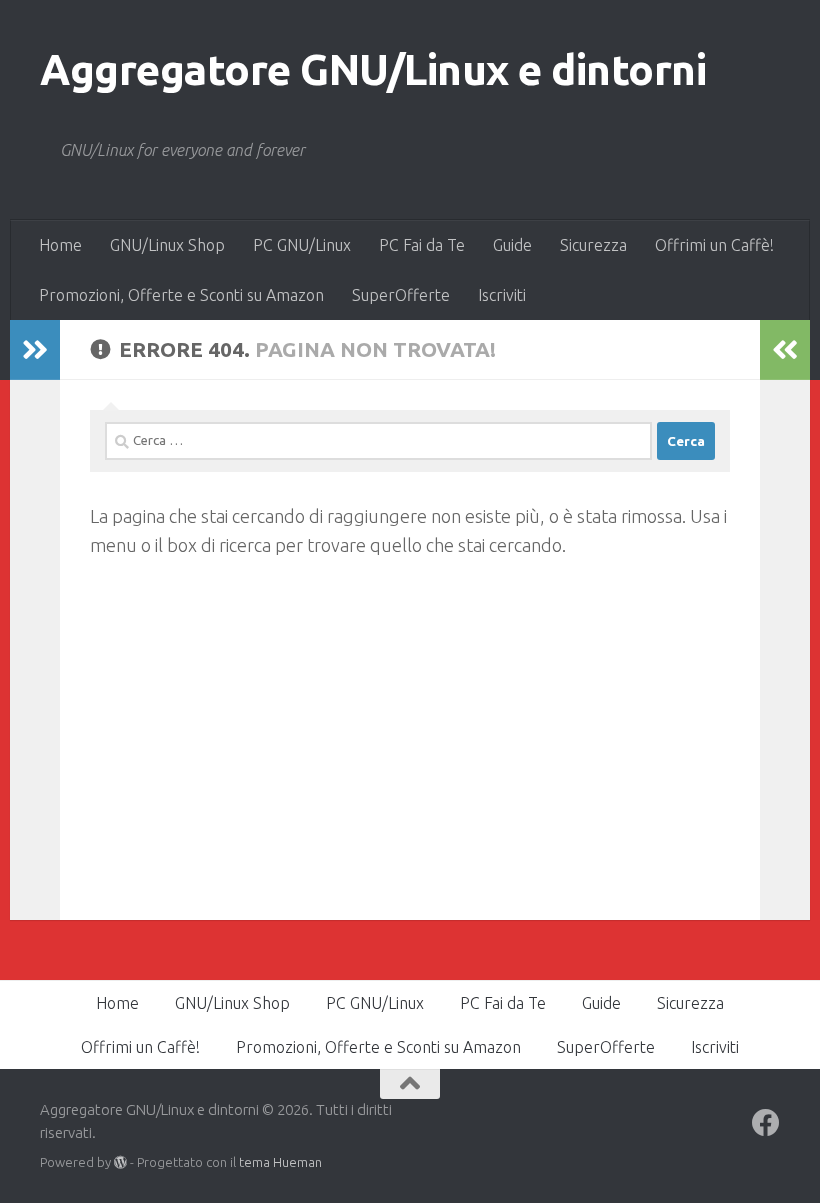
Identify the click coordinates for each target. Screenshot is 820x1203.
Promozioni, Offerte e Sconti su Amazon (181, 295)
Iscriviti (502, 295)
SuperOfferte (401, 295)
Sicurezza (593, 245)
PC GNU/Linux (302, 245)
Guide (512, 245)
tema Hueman (280, 1162)
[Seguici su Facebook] (766, 1123)
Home (60, 245)
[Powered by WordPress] (120, 1162)
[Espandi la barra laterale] (35, 350)
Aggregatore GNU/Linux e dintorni (373, 69)
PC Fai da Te (422, 245)
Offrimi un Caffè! (714, 245)
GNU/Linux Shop (167, 245)
